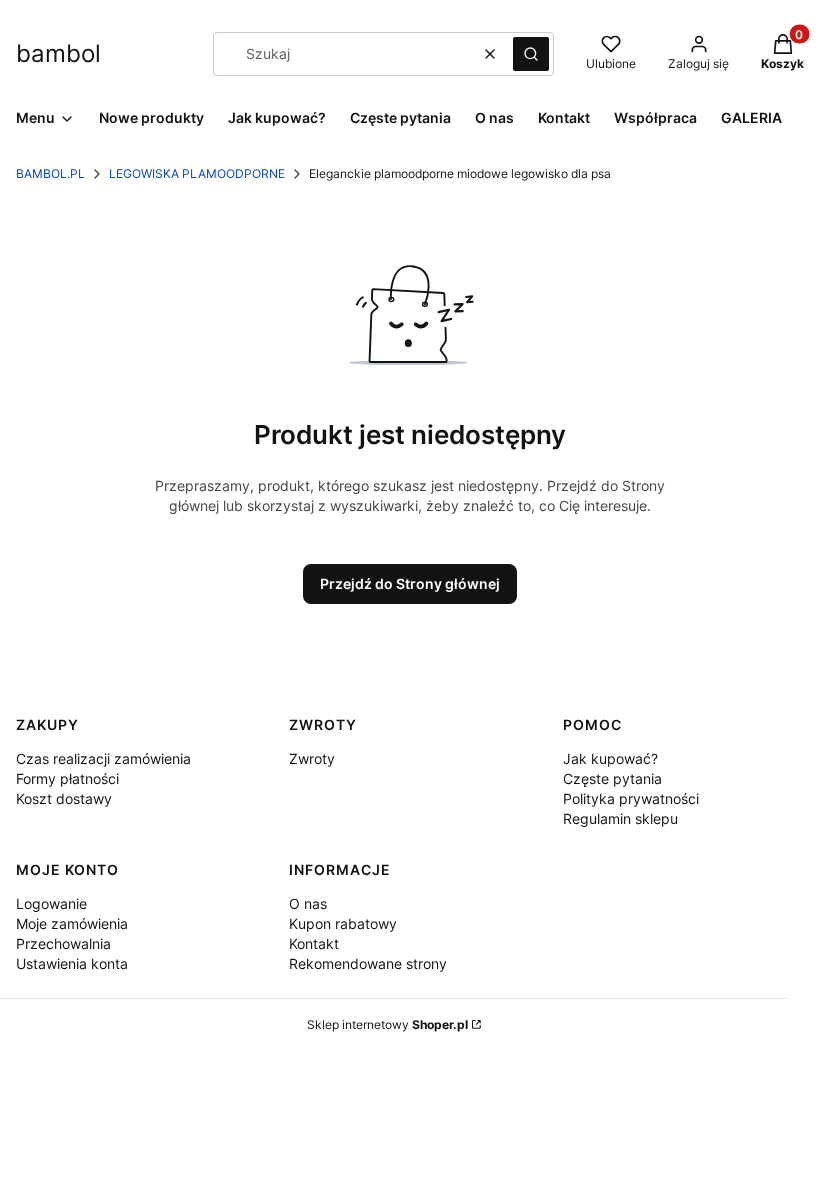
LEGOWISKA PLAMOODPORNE (197, 173)
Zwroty (312, 758)
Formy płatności (67, 778)
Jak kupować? (610, 758)
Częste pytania (612, 778)
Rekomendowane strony (368, 963)
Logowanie (51, 903)
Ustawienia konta (72, 963)
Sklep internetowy (387, 1024)
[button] (531, 54)
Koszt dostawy (64, 798)
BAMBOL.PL (50, 173)
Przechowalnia (63, 943)
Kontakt (314, 943)
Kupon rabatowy (343, 923)
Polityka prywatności (631, 798)
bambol (58, 53)
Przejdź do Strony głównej (410, 583)
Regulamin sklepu (620, 818)
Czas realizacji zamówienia (103, 758)
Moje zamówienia (72, 923)
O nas (308, 903)
